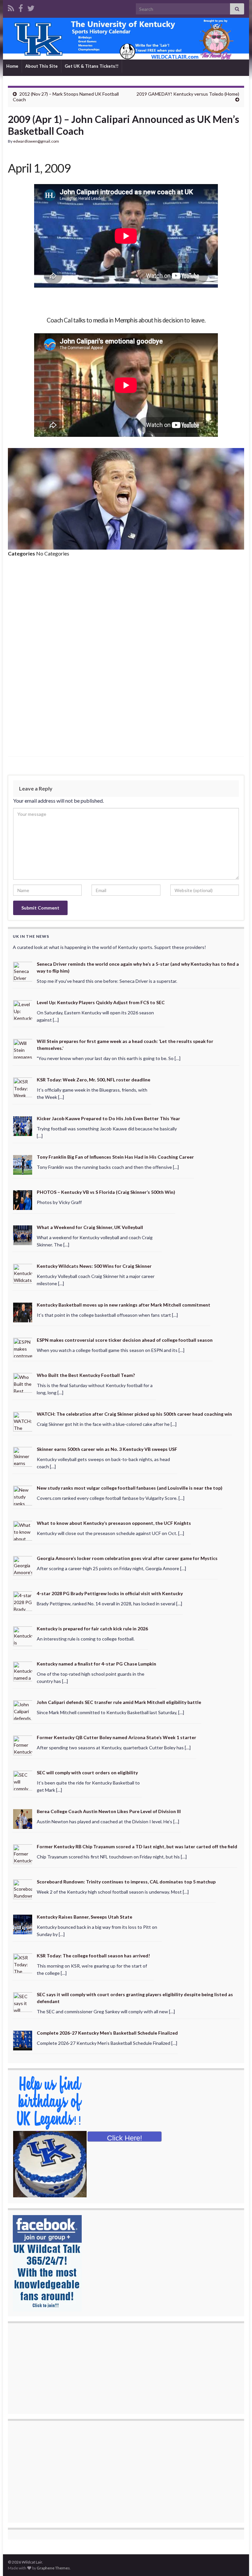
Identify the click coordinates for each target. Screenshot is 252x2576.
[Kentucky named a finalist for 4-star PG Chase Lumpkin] (23, 1671)
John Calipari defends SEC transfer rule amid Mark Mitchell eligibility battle (119, 1702)
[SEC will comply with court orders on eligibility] (23, 1780)
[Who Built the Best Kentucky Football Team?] (23, 1382)
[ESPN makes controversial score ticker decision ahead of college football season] (23, 1347)
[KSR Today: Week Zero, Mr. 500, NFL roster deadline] (23, 1087)
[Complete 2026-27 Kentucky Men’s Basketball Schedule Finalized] (23, 2040)
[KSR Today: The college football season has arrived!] (23, 1963)
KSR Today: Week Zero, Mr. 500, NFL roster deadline (94, 1080)
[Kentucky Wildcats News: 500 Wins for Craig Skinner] (23, 1273)
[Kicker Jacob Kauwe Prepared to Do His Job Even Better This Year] (23, 1125)
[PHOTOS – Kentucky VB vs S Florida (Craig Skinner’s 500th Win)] (23, 1199)
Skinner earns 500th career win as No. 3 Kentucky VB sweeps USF (107, 1449)
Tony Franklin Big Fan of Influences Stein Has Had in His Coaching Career (115, 1157)
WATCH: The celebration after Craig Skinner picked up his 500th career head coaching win (134, 1414)
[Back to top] (237, 2561)
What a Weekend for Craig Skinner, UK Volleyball (90, 1227)
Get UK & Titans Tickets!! (92, 66)
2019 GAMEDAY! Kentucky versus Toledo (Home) (188, 94)
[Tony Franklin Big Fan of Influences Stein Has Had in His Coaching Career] (23, 1164)
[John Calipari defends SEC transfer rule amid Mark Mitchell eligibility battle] (23, 1709)
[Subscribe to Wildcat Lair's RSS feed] (11, 7)
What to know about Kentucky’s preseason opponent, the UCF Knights (114, 1523)
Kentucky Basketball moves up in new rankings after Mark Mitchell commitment (124, 1305)
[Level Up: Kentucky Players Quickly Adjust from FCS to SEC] (23, 1010)
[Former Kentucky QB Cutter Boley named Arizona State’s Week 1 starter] (23, 1745)
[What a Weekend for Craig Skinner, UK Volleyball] (23, 1234)
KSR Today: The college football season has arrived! (93, 1956)
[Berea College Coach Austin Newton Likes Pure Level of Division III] (23, 1819)
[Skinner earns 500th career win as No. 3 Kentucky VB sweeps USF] (23, 1456)
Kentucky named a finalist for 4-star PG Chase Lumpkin (96, 1664)
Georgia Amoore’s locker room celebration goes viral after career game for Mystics (127, 1558)
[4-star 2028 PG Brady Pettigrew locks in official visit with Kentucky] (23, 1600)
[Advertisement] (126, 612)
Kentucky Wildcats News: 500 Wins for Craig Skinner (94, 1266)
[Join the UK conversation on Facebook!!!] (21, 7)
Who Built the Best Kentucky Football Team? (86, 1375)
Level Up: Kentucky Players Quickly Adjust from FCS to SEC (101, 1002)
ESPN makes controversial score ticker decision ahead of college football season (125, 1340)
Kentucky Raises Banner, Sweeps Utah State (84, 1917)
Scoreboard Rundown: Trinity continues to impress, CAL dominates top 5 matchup (126, 1882)
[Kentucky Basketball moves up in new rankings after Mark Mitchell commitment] (23, 1312)
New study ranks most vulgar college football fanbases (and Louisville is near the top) (130, 1488)
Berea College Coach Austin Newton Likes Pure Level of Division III (109, 1811)
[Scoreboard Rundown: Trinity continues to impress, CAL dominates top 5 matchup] (23, 1889)
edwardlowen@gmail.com (36, 141)
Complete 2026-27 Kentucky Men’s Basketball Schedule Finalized (107, 2033)
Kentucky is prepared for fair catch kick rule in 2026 (92, 1629)
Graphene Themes (53, 2568)
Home (12, 66)
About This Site (42, 66)
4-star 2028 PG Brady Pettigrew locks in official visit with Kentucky (110, 1593)
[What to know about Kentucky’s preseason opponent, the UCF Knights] (23, 1530)
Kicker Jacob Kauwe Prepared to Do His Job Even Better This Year (108, 1118)
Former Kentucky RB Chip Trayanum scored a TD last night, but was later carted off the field (137, 1846)
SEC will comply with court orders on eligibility (87, 1772)
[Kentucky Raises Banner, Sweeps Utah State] (23, 1924)
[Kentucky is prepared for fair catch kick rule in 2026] (23, 1635)
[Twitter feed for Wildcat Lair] (31, 7)
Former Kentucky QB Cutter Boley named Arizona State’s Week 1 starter (116, 1737)
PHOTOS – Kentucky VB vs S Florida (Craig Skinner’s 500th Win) (106, 1192)
